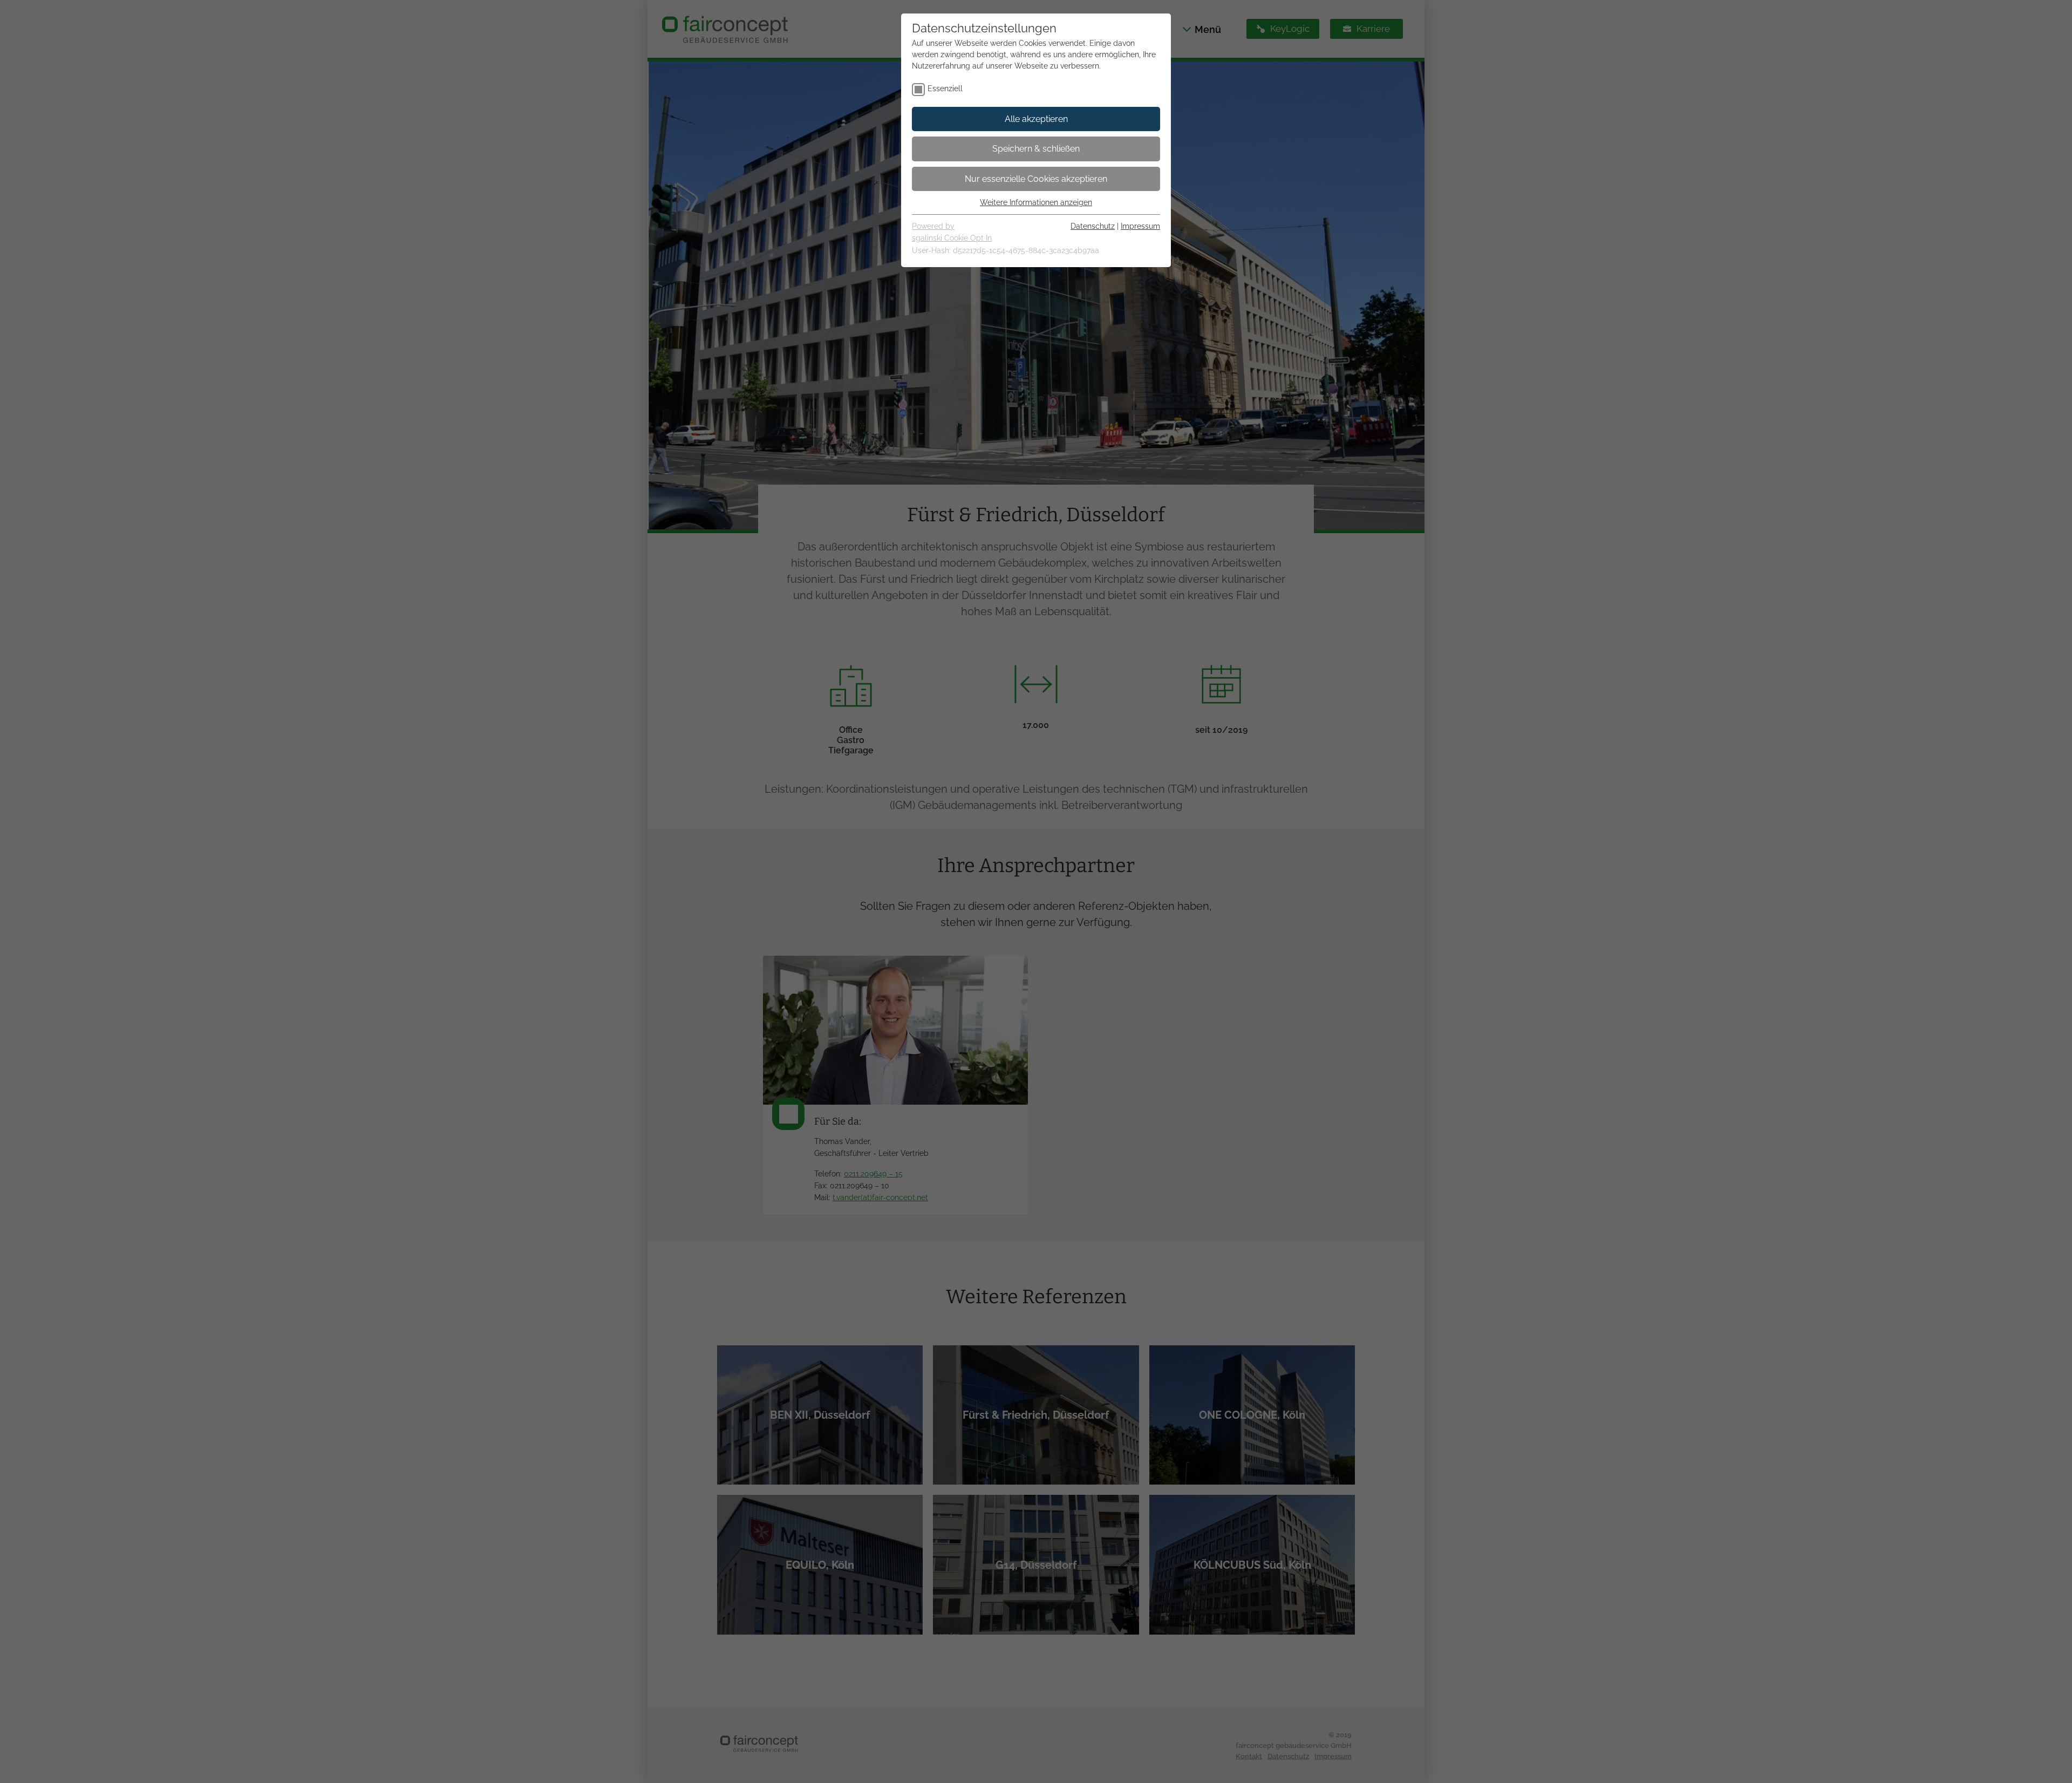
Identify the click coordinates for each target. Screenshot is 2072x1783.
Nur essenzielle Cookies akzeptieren (1036, 179)
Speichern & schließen (1036, 149)
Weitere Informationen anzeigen (1036, 202)
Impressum (1140, 226)
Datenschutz (1093, 226)
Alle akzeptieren (1036, 119)
